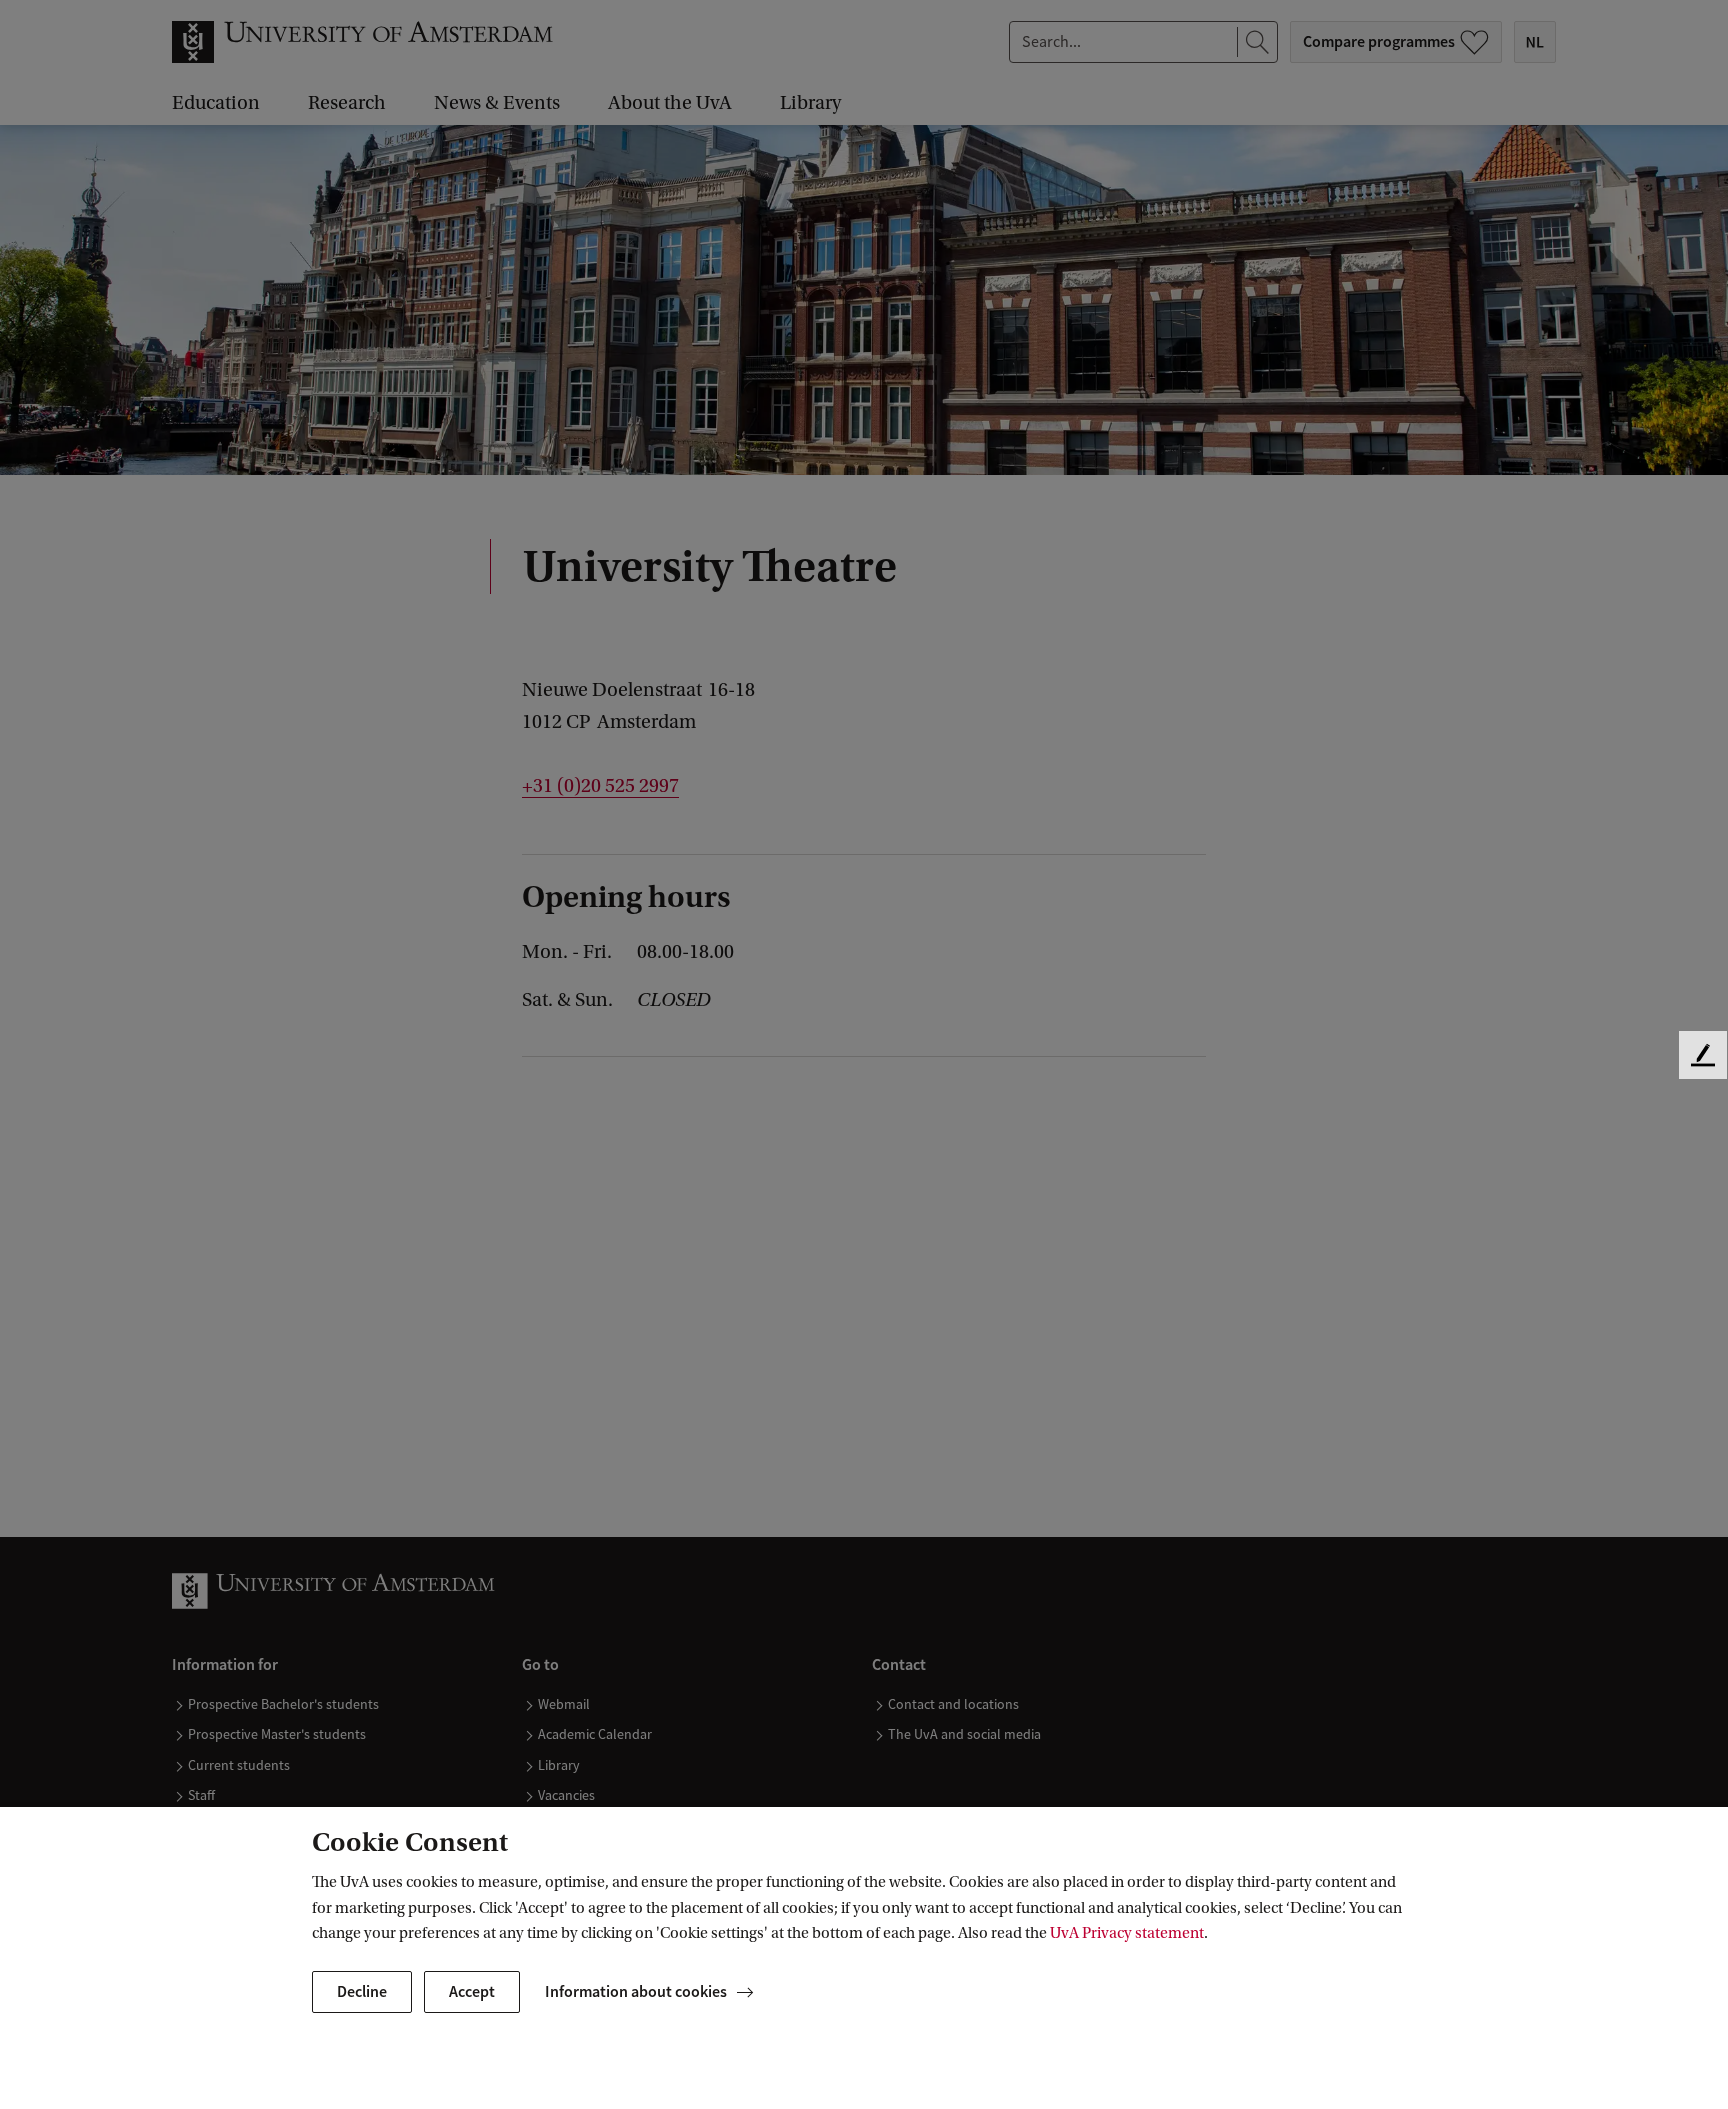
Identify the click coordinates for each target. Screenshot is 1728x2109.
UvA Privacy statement (1127, 1933)
